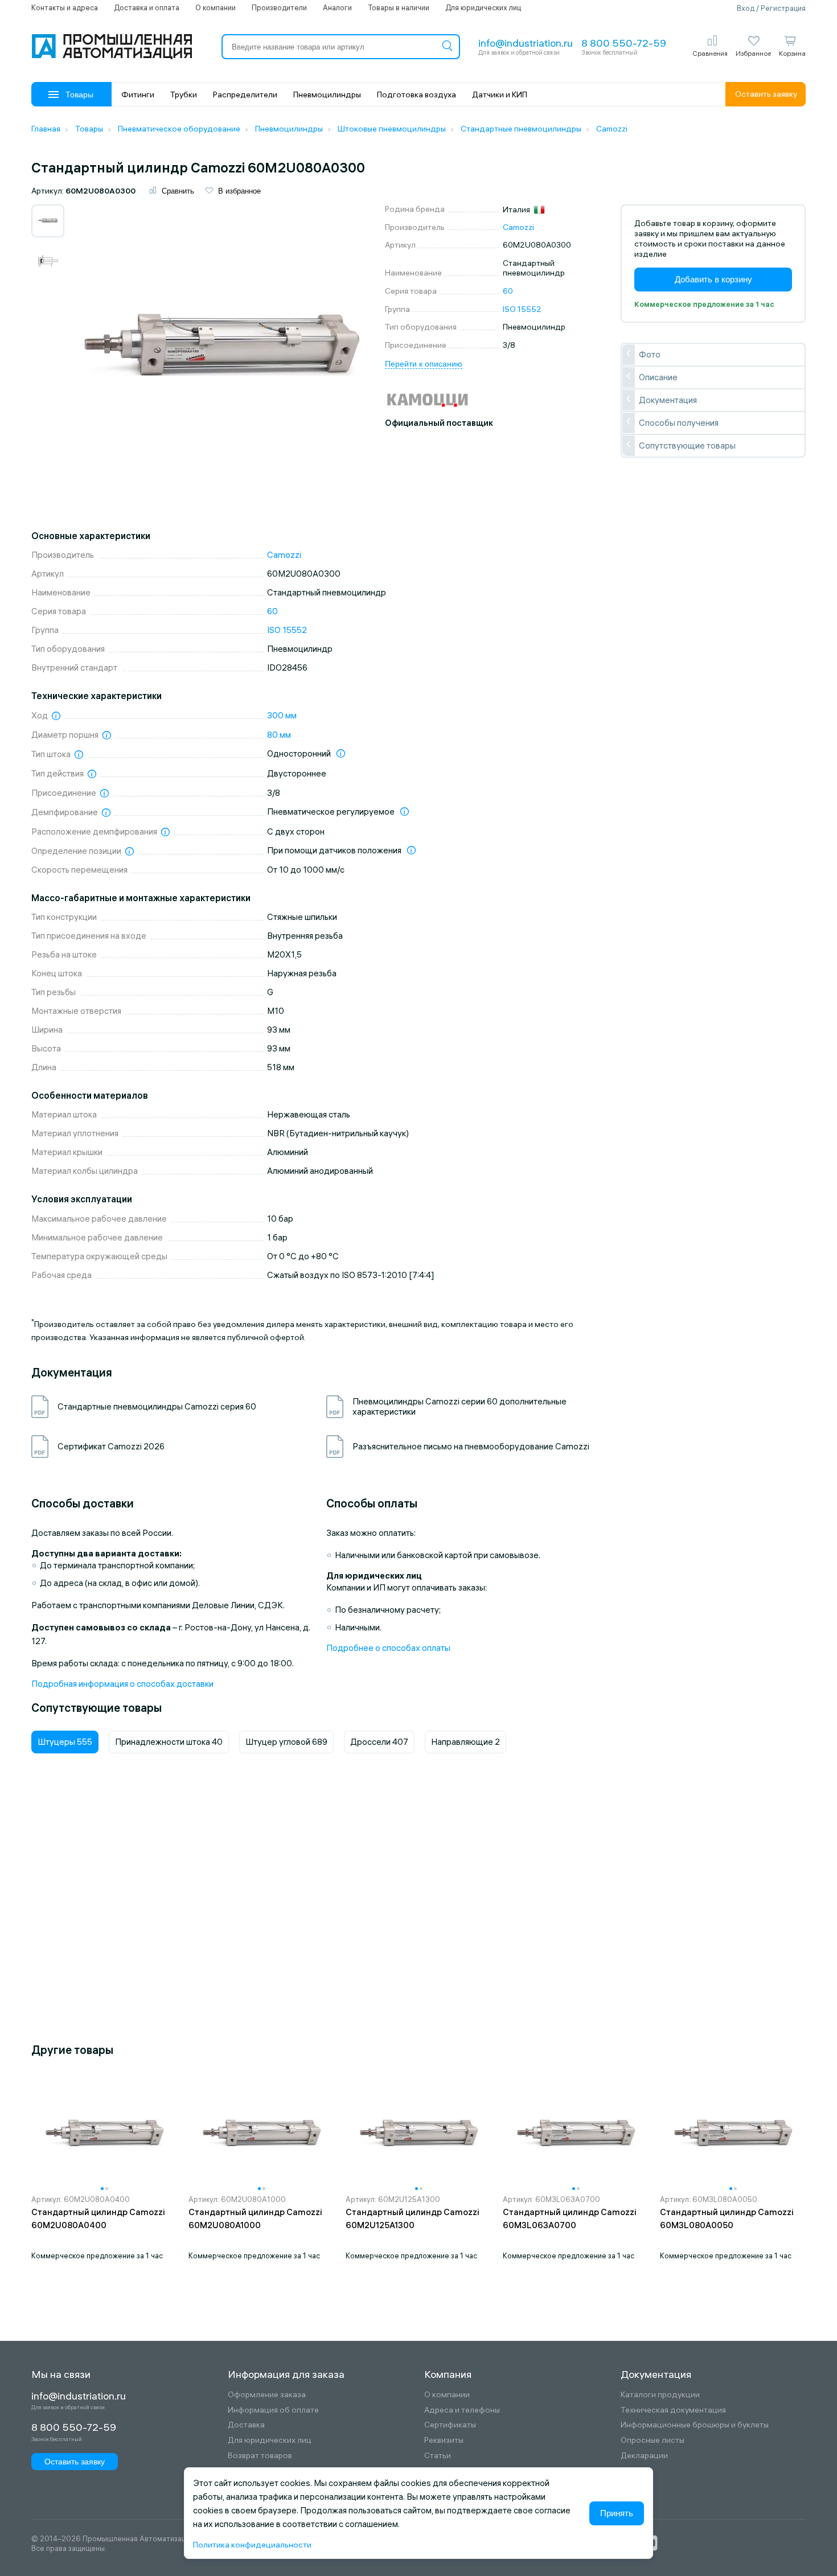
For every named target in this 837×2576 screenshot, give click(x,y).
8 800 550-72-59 (624, 43)
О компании (216, 7)
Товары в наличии (399, 7)
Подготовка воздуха (417, 95)
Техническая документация (673, 2410)
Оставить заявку (766, 94)
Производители (279, 7)
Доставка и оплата (147, 7)
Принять (617, 2513)
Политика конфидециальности (252, 2545)
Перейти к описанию (424, 364)
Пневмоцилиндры (327, 95)
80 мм (279, 735)
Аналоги (337, 7)
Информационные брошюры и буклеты (695, 2425)
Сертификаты (450, 2425)
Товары (79, 95)
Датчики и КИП (500, 95)
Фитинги (138, 95)
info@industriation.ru (526, 43)
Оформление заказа (267, 2395)
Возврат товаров (260, 2456)
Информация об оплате (273, 2410)
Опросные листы (653, 2440)
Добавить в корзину (713, 279)
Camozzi (518, 227)
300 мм (282, 715)
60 (508, 291)
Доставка (246, 2425)
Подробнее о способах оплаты (388, 1648)
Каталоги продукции (660, 2395)
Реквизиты (444, 2440)
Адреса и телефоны (462, 2410)
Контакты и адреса (65, 7)
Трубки (184, 95)
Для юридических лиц (483, 7)
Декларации (644, 2456)
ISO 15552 (522, 309)
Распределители (245, 95)
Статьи (438, 2456)
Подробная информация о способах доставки (122, 1684)
